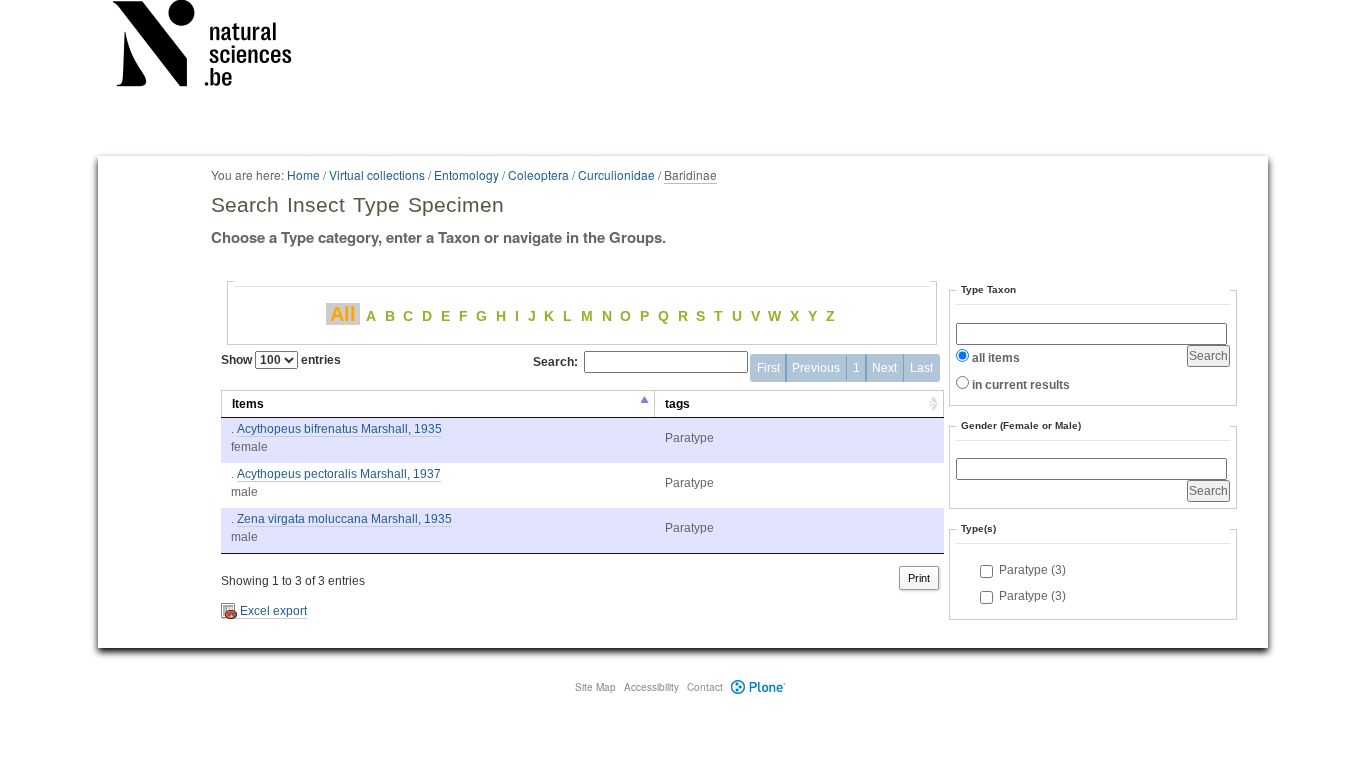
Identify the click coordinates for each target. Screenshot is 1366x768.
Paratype (1032, 570)
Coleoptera (538, 174)
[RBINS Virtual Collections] (215, 47)
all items (996, 358)
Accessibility (651, 687)
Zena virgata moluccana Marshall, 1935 (344, 519)
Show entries (281, 360)
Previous (816, 368)
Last (921, 368)
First (768, 368)
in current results (1021, 385)
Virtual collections (377, 174)
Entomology (466, 174)
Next (884, 368)
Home (303, 174)
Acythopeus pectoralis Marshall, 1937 (339, 474)
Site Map (595, 687)
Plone (758, 687)
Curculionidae (616, 174)
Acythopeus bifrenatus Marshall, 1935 (339, 429)
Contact (705, 687)
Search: (555, 362)
